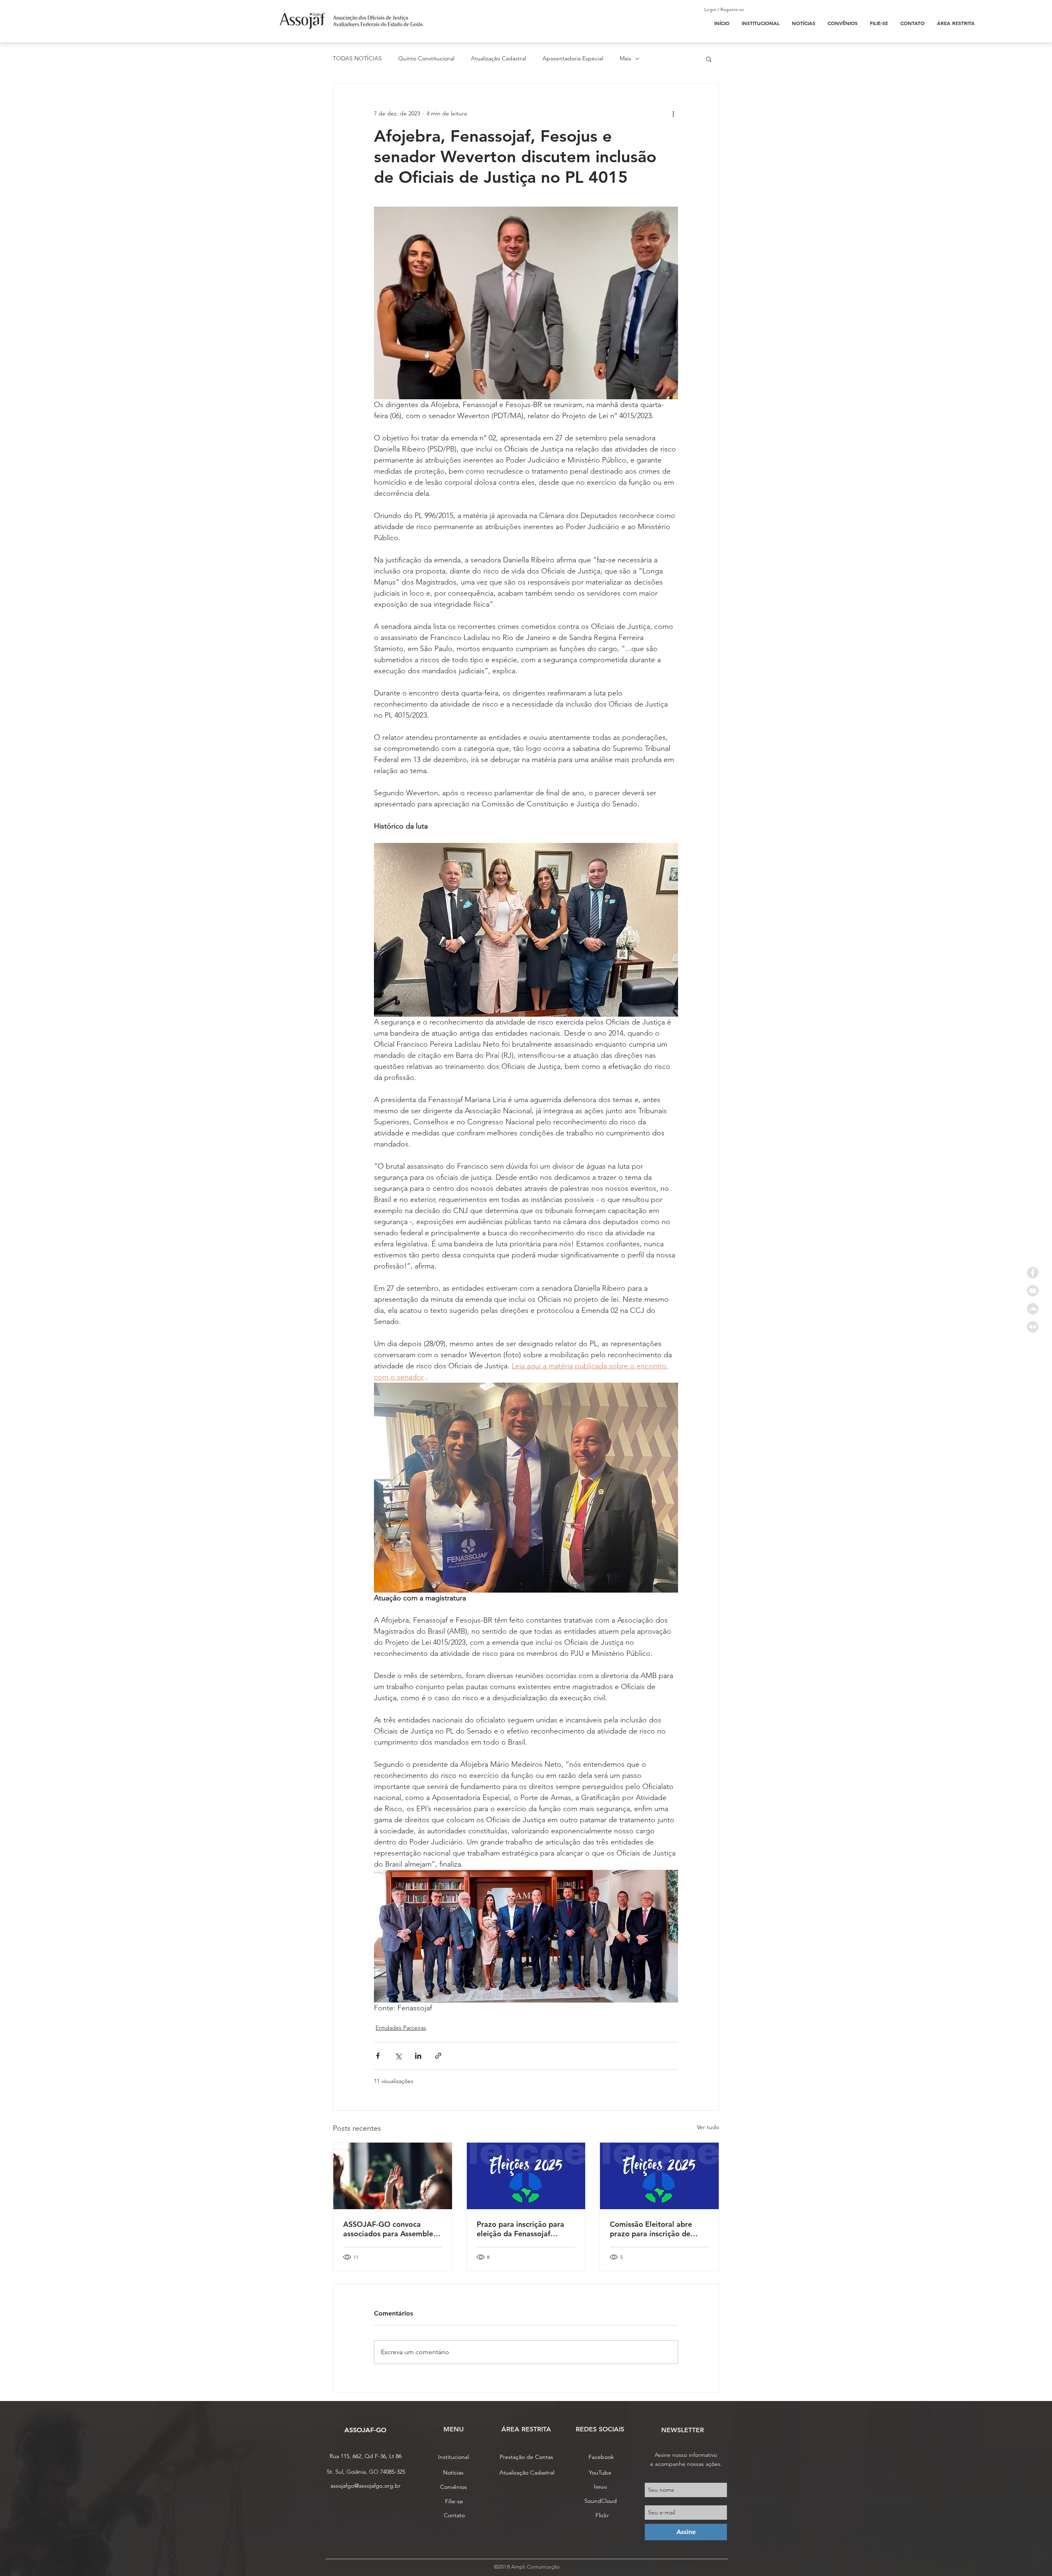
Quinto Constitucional (426, 58)
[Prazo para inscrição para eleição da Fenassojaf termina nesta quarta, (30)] (526, 2176)
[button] (709, 59)
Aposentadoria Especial (573, 58)
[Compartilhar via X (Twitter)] (398, 2056)
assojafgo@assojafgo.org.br (366, 2486)
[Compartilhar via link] (438, 2056)
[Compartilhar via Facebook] (378, 2056)
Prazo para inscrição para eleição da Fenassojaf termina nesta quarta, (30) (521, 2229)
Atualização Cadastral (498, 58)
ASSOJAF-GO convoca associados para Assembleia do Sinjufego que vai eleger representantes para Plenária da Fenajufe (391, 2229)
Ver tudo (708, 2127)
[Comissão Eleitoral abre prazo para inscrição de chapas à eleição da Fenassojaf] (659, 2176)
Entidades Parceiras (401, 2028)
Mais (625, 58)
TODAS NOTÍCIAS (357, 58)
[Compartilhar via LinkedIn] (418, 2056)
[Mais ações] (673, 113)
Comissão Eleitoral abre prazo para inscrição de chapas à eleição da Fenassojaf (651, 2229)
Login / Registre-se (724, 9)
